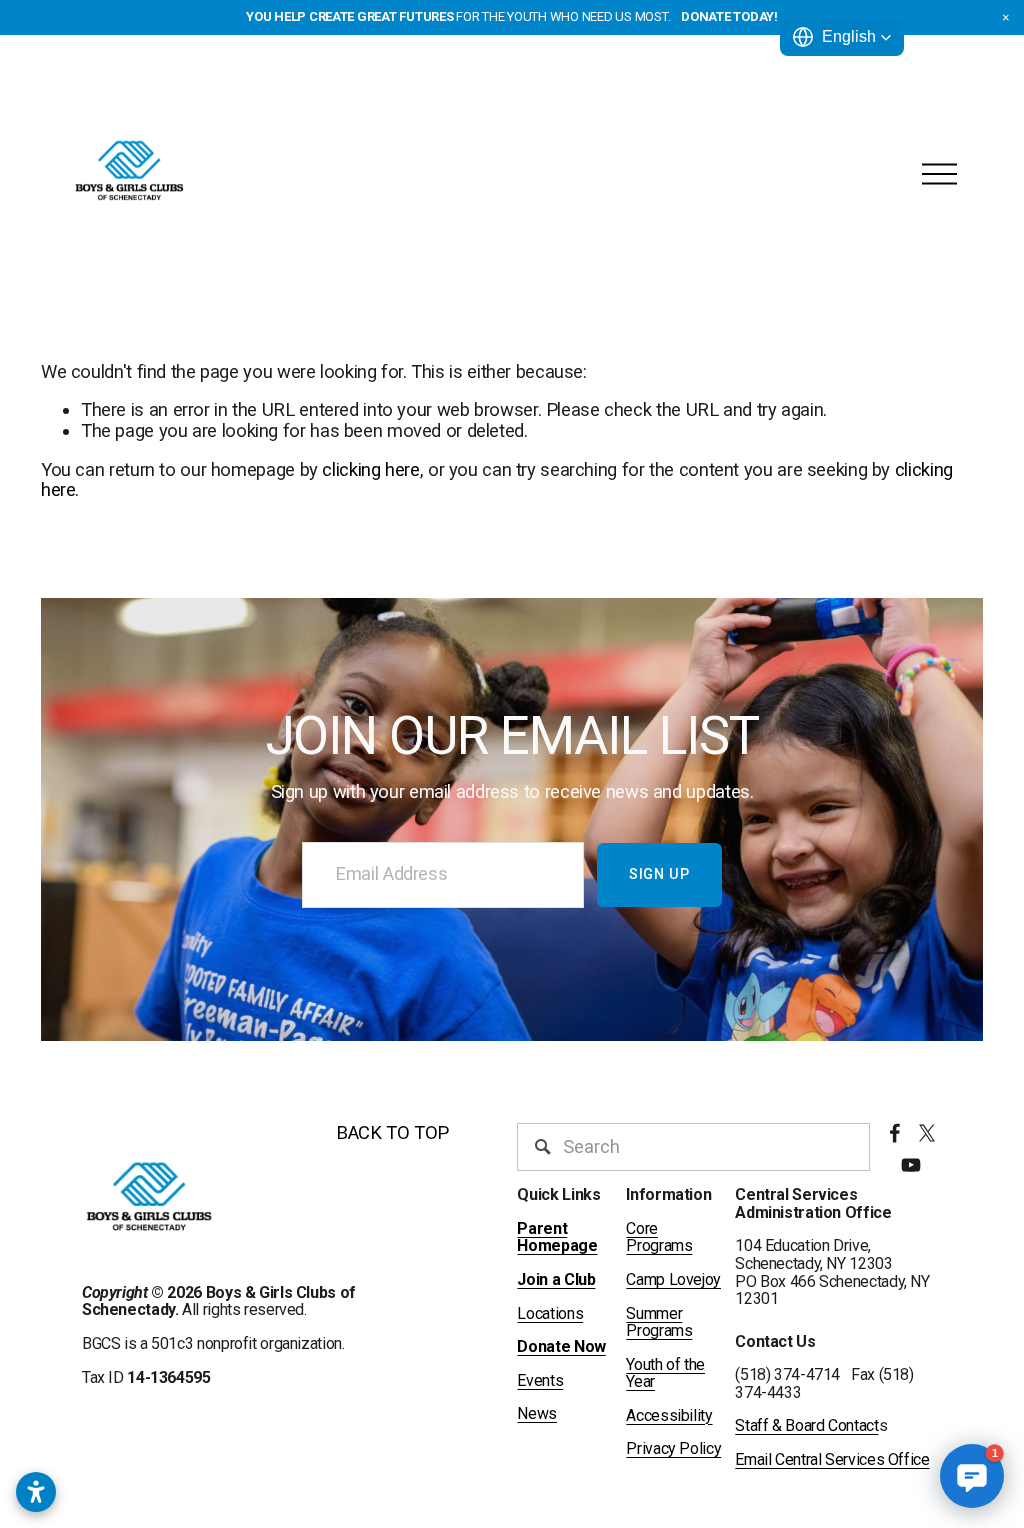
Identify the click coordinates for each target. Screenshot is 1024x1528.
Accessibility (669, 1416)
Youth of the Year (665, 1373)
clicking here (370, 470)
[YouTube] (911, 1165)
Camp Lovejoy (673, 1280)
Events (540, 1381)
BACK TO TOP (392, 1133)
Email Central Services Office (832, 1460)
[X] (927, 1133)
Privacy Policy (673, 1449)
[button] (1006, 18)
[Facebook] (895, 1133)
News (537, 1414)
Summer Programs (659, 1322)
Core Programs (659, 1237)
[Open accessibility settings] (36, 1492)
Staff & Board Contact (806, 1426)
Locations (550, 1314)
